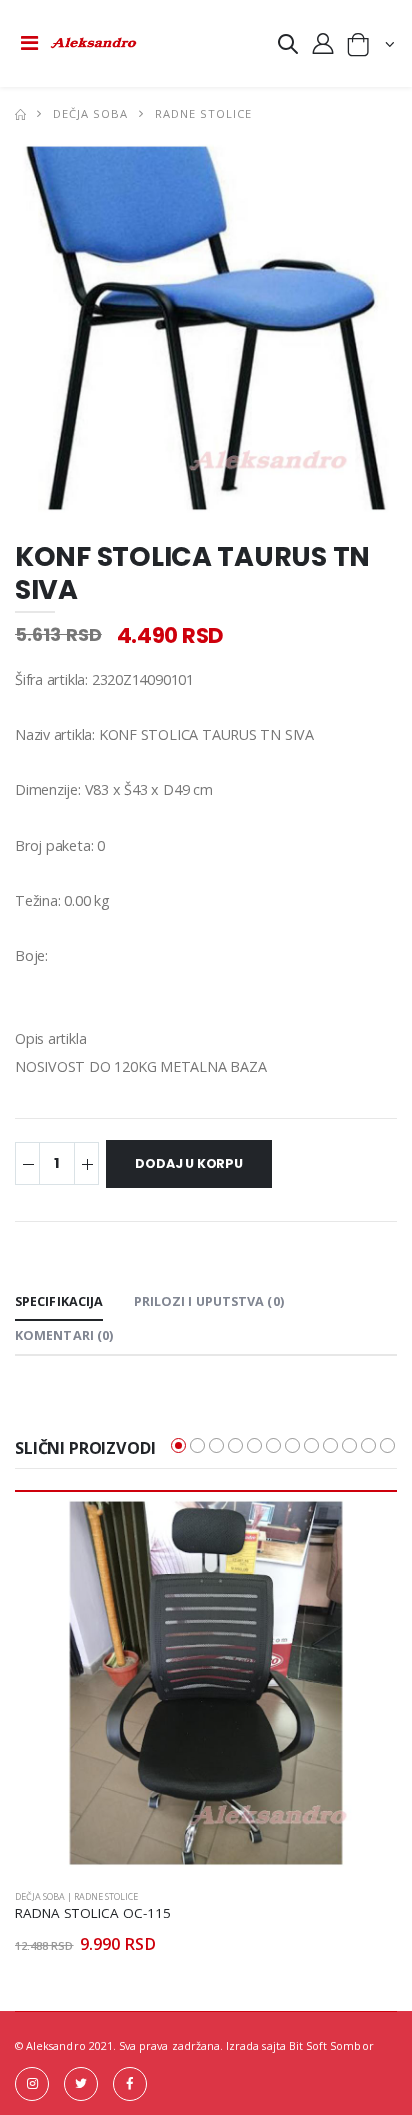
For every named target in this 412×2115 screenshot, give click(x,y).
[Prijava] (323, 43)
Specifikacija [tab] (59, 1301)
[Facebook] (130, 2084)
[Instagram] (32, 2084)
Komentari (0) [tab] (64, 1335)
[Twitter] (81, 2084)
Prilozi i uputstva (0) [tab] (209, 1301)
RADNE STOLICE (203, 113)
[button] (288, 47)
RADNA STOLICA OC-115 (93, 1913)
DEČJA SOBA (90, 113)
